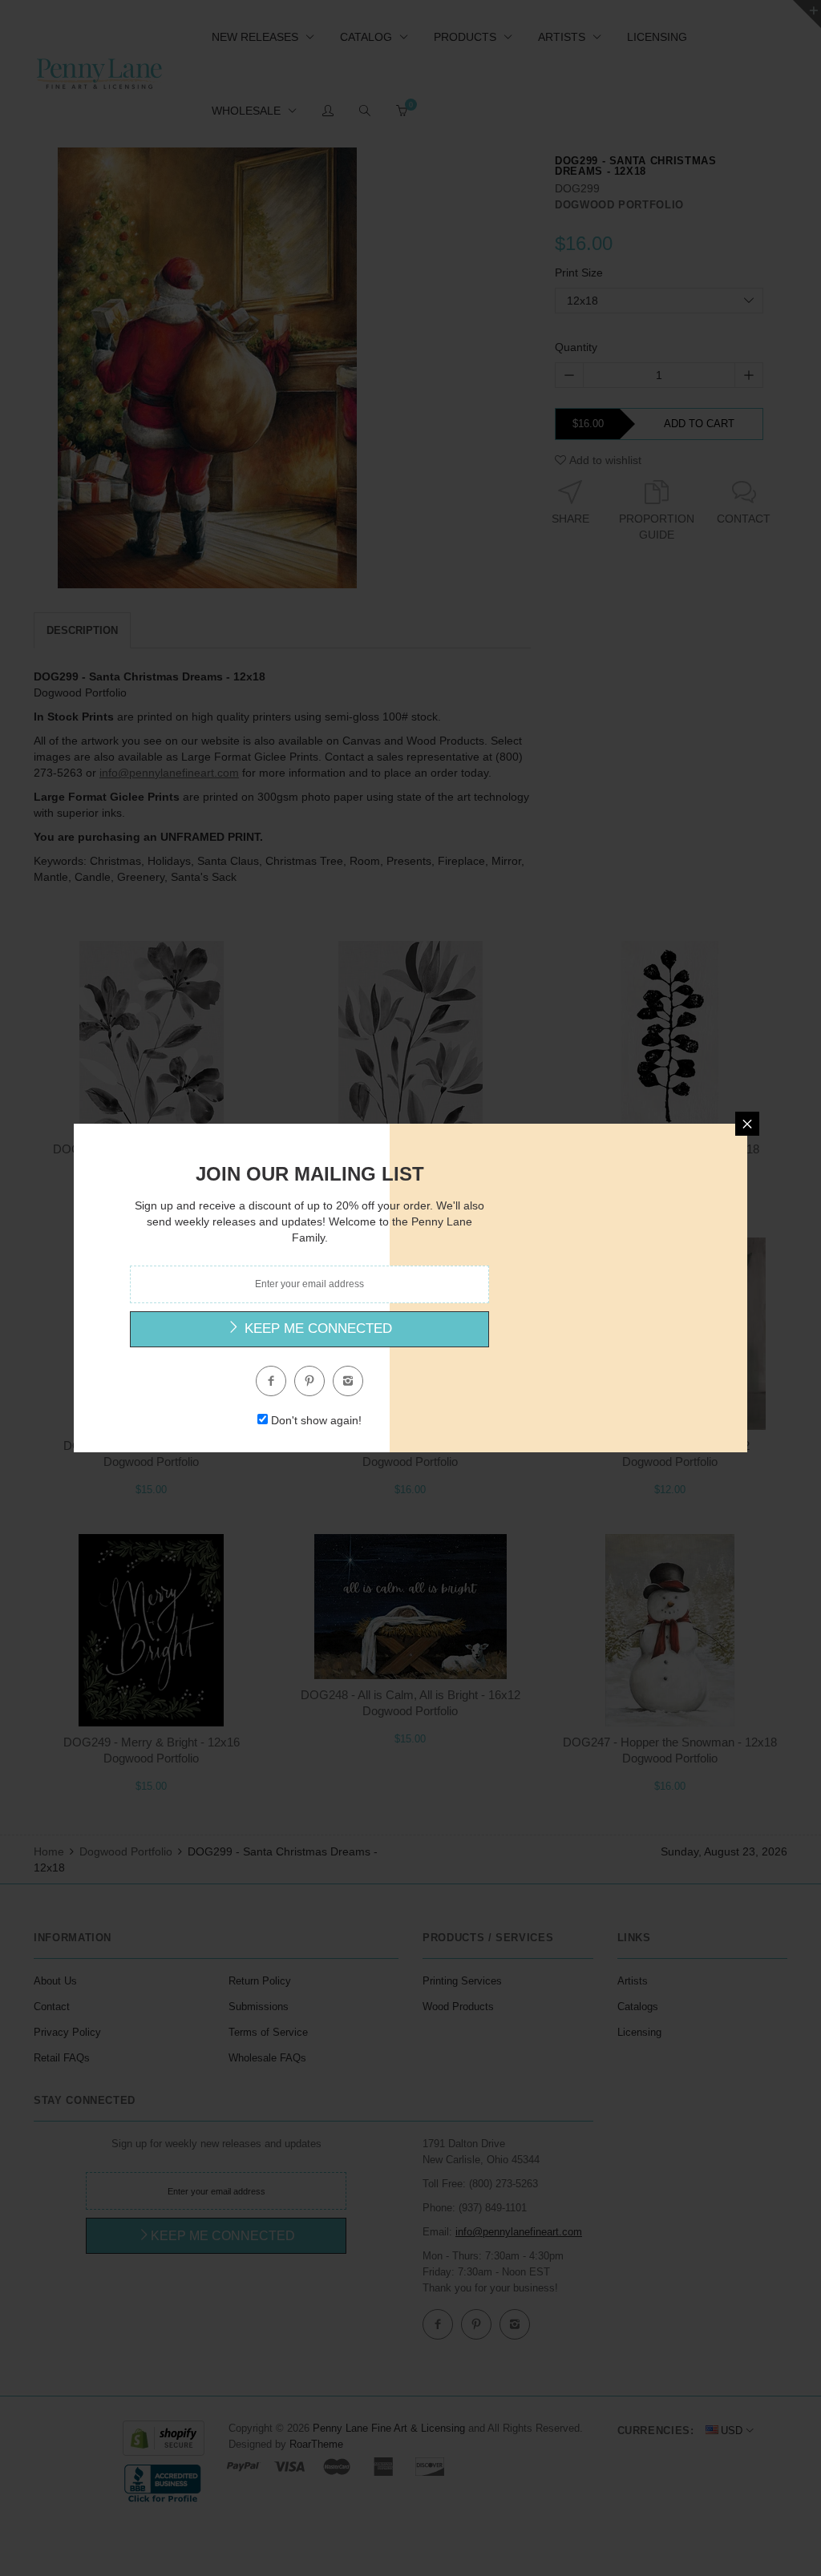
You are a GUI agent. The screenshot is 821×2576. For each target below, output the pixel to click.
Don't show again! (316, 1420)
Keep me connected (316, 1328)
